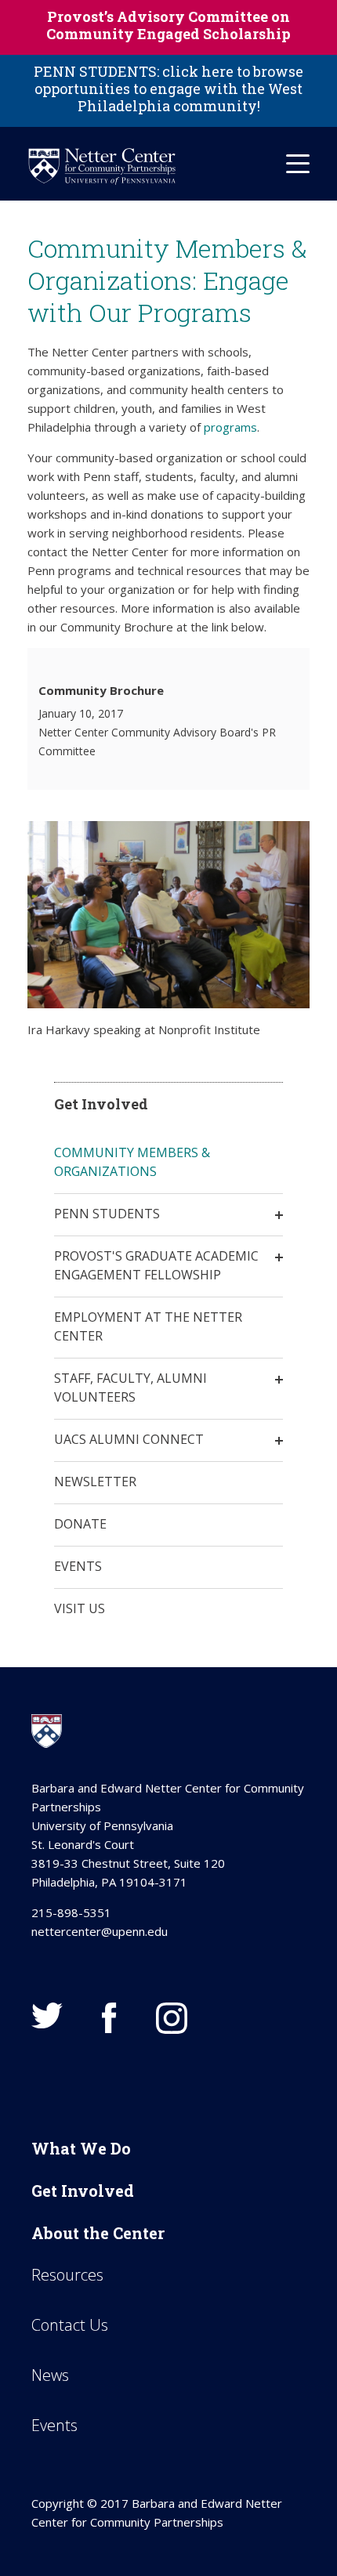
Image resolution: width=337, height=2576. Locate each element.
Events (78, 1566)
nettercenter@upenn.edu (100, 1931)
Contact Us (70, 2325)
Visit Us (80, 1608)
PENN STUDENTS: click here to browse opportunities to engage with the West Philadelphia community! (168, 89)
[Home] (102, 166)
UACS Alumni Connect (129, 1439)
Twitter (47, 2015)
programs (230, 427)
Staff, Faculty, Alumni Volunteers (130, 1387)
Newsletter (95, 1482)
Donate (80, 1524)
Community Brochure (101, 690)
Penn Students (107, 1214)
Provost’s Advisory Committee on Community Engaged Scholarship (168, 25)
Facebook (109, 2018)
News (50, 2375)
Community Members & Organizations (132, 1162)
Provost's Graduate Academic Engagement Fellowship (156, 1265)
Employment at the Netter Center (148, 1326)
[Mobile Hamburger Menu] (298, 164)
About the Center (98, 2233)
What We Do (81, 2148)
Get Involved (83, 2191)
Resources (67, 2275)
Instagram (172, 2018)
